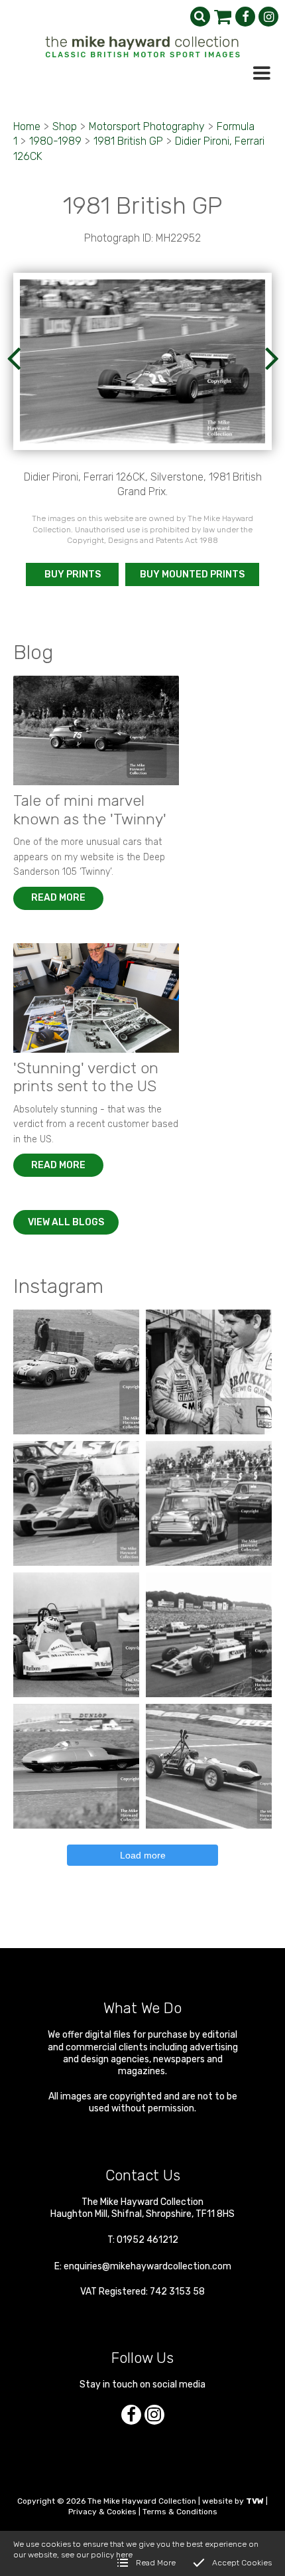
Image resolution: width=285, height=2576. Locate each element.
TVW (255, 2501)
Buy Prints (73, 574)
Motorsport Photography (147, 126)
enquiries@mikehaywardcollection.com (147, 2266)
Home (27, 126)
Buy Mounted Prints (192, 574)
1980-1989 (55, 141)
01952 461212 (147, 2240)
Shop (65, 126)
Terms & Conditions (180, 2512)
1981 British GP (128, 141)
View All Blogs (66, 1222)
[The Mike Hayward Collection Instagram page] (268, 17)
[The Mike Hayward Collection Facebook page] (245, 17)
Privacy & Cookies (102, 2512)
